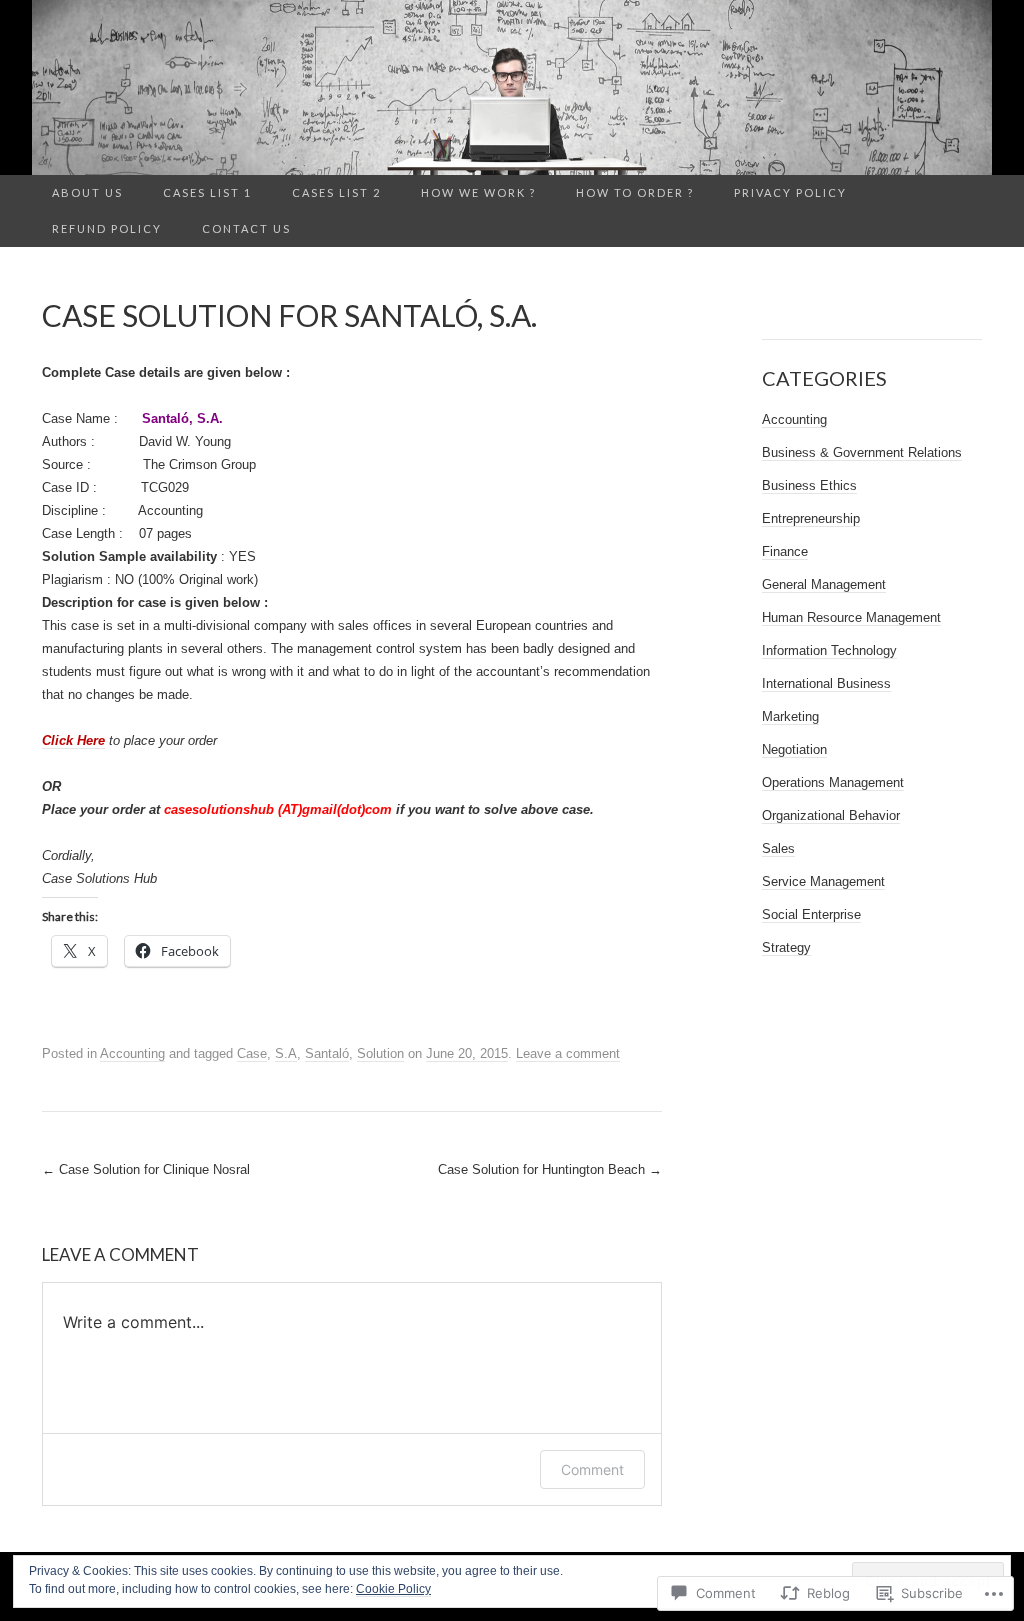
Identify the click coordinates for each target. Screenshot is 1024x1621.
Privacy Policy (790, 192)
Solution (380, 1053)
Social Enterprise (811, 914)
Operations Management (833, 782)
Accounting (132, 1053)
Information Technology (829, 650)
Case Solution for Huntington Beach (550, 1169)
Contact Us (246, 228)
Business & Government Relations (862, 452)
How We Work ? (478, 192)
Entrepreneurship (811, 518)
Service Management (823, 881)
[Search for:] (971, 193)
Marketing (790, 716)
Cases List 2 (336, 192)
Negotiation (794, 749)
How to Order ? (635, 192)
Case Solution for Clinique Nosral (146, 1169)
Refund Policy (107, 228)
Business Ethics (809, 485)
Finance (785, 551)
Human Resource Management (851, 617)
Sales (778, 848)
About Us (87, 192)
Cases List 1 (207, 192)
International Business (826, 683)
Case (252, 1053)
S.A (286, 1053)
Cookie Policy (393, 1589)
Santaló (327, 1053)
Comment (592, 1469)
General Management (824, 584)
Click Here (73, 740)
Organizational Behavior (831, 815)
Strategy (786, 947)
